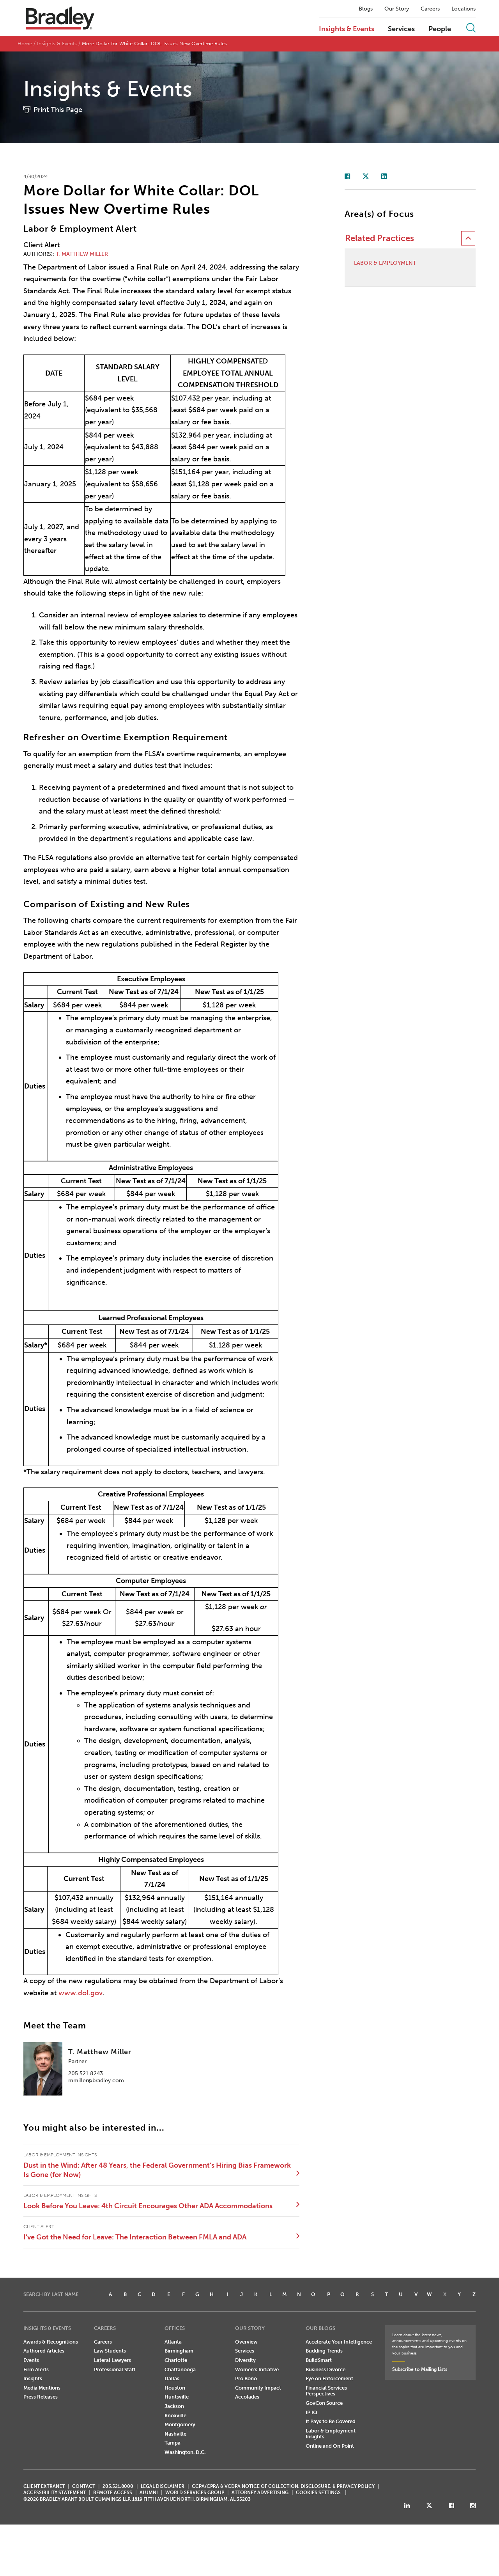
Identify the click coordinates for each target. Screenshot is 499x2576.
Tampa (173, 2443)
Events (31, 2360)
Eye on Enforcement (329, 2378)
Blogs (366, 9)
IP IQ (311, 2412)
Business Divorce (326, 2369)
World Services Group (195, 2493)
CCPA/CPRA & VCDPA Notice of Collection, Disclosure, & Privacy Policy (283, 2486)
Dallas (172, 2378)
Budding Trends (324, 2351)
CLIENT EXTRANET (44, 2486)
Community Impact (258, 2388)
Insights (33, 2378)
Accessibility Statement (55, 2493)
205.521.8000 (118, 2486)
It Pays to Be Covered (331, 2421)
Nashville (175, 2434)
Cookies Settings (318, 2493)
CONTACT (84, 2486)
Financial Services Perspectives (326, 2391)
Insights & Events (347, 29)
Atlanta (173, 2342)
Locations (464, 9)
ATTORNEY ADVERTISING (260, 2493)
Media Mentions (42, 2388)
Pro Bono (246, 2378)
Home (25, 43)
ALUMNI (149, 2493)
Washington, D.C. (185, 2452)
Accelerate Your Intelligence (339, 2342)
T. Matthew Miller (82, 254)
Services (401, 29)
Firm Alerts (36, 2369)
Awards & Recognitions (51, 2342)
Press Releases (41, 2397)
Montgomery (180, 2424)
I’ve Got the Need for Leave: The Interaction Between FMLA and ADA (135, 2237)
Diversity (245, 2360)
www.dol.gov (81, 1993)
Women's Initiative (257, 2369)
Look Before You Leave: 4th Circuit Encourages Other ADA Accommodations (148, 2206)
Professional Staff (115, 2369)
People (440, 29)
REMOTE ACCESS (113, 2493)
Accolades (247, 2397)
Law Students (110, 2351)
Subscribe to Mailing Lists (420, 2369)
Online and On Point (330, 2446)
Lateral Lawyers (112, 2360)
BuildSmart (319, 2360)
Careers (430, 9)
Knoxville (175, 2416)
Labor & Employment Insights (331, 2434)
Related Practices (380, 238)
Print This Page (58, 110)
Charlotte (176, 2360)
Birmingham (179, 2351)
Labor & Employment (385, 263)
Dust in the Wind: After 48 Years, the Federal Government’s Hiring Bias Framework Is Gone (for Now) (157, 2170)
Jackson (174, 2406)
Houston (175, 2388)
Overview (246, 2342)
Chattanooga (180, 2369)
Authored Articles (44, 2351)
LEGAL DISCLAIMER (163, 2486)
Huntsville (177, 2397)
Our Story (397, 9)
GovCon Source (324, 2403)
